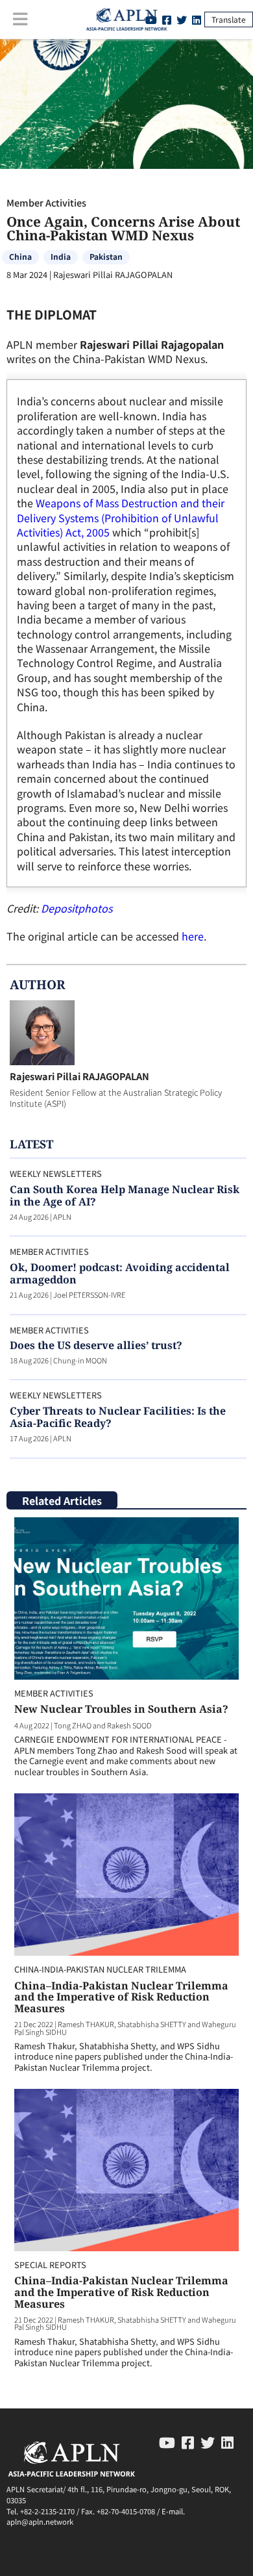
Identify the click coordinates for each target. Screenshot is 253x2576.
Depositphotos (77, 908)
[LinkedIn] (197, 19)
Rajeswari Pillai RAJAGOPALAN (79, 1076)
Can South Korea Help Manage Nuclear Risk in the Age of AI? (125, 1195)
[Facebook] (188, 2442)
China (20, 256)
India (61, 256)
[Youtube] (167, 2442)
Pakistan (106, 256)
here (193, 936)
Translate (229, 19)
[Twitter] (182, 19)
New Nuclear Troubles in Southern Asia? (121, 1709)
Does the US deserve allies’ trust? (96, 1345)
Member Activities (46, 202)
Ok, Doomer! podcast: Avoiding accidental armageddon (120, 1273)
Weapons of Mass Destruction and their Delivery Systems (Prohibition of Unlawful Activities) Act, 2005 (121, 517)
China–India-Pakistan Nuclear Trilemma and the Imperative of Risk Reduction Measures (121, 1997)
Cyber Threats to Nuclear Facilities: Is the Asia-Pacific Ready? (118, 1417)
